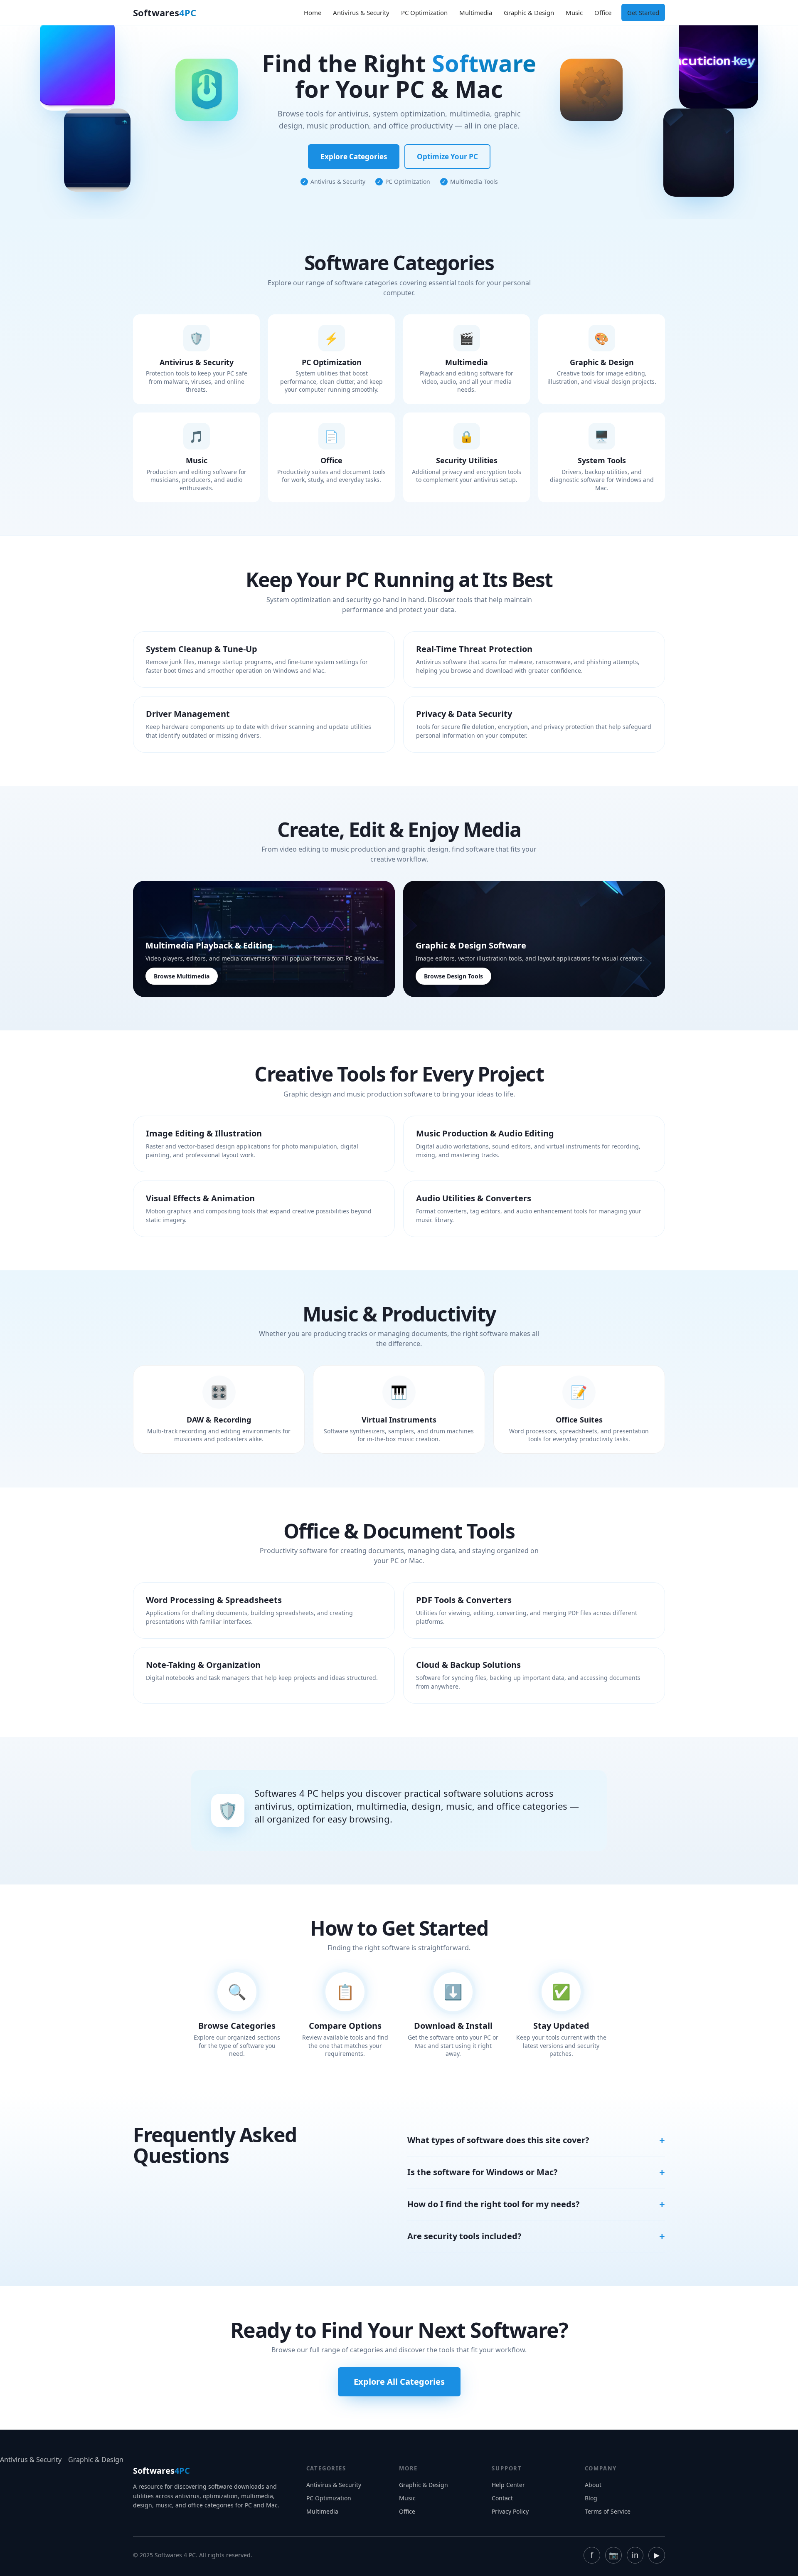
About (593, 2485)
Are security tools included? (464, 2236)
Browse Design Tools (453, 976)
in (635, 2555)
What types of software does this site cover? (498, 2140)
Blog (591, 2498)
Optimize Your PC (447, 157)
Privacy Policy (510, 2511)
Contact (502, 2498)
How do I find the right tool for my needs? (494, 2204)
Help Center (508, 2485)
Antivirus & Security (361, 12)
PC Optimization (424, 12)
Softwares (165, 12)
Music (574, 12)
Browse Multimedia (182, 976)
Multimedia (476, 12)
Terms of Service (608, 2511)
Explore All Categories (399, 2382)
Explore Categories (354, 157)
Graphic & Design (529, 12)
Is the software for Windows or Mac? (483, 2172)
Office (603, 12)
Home (313, 12)
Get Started (643, 12)
